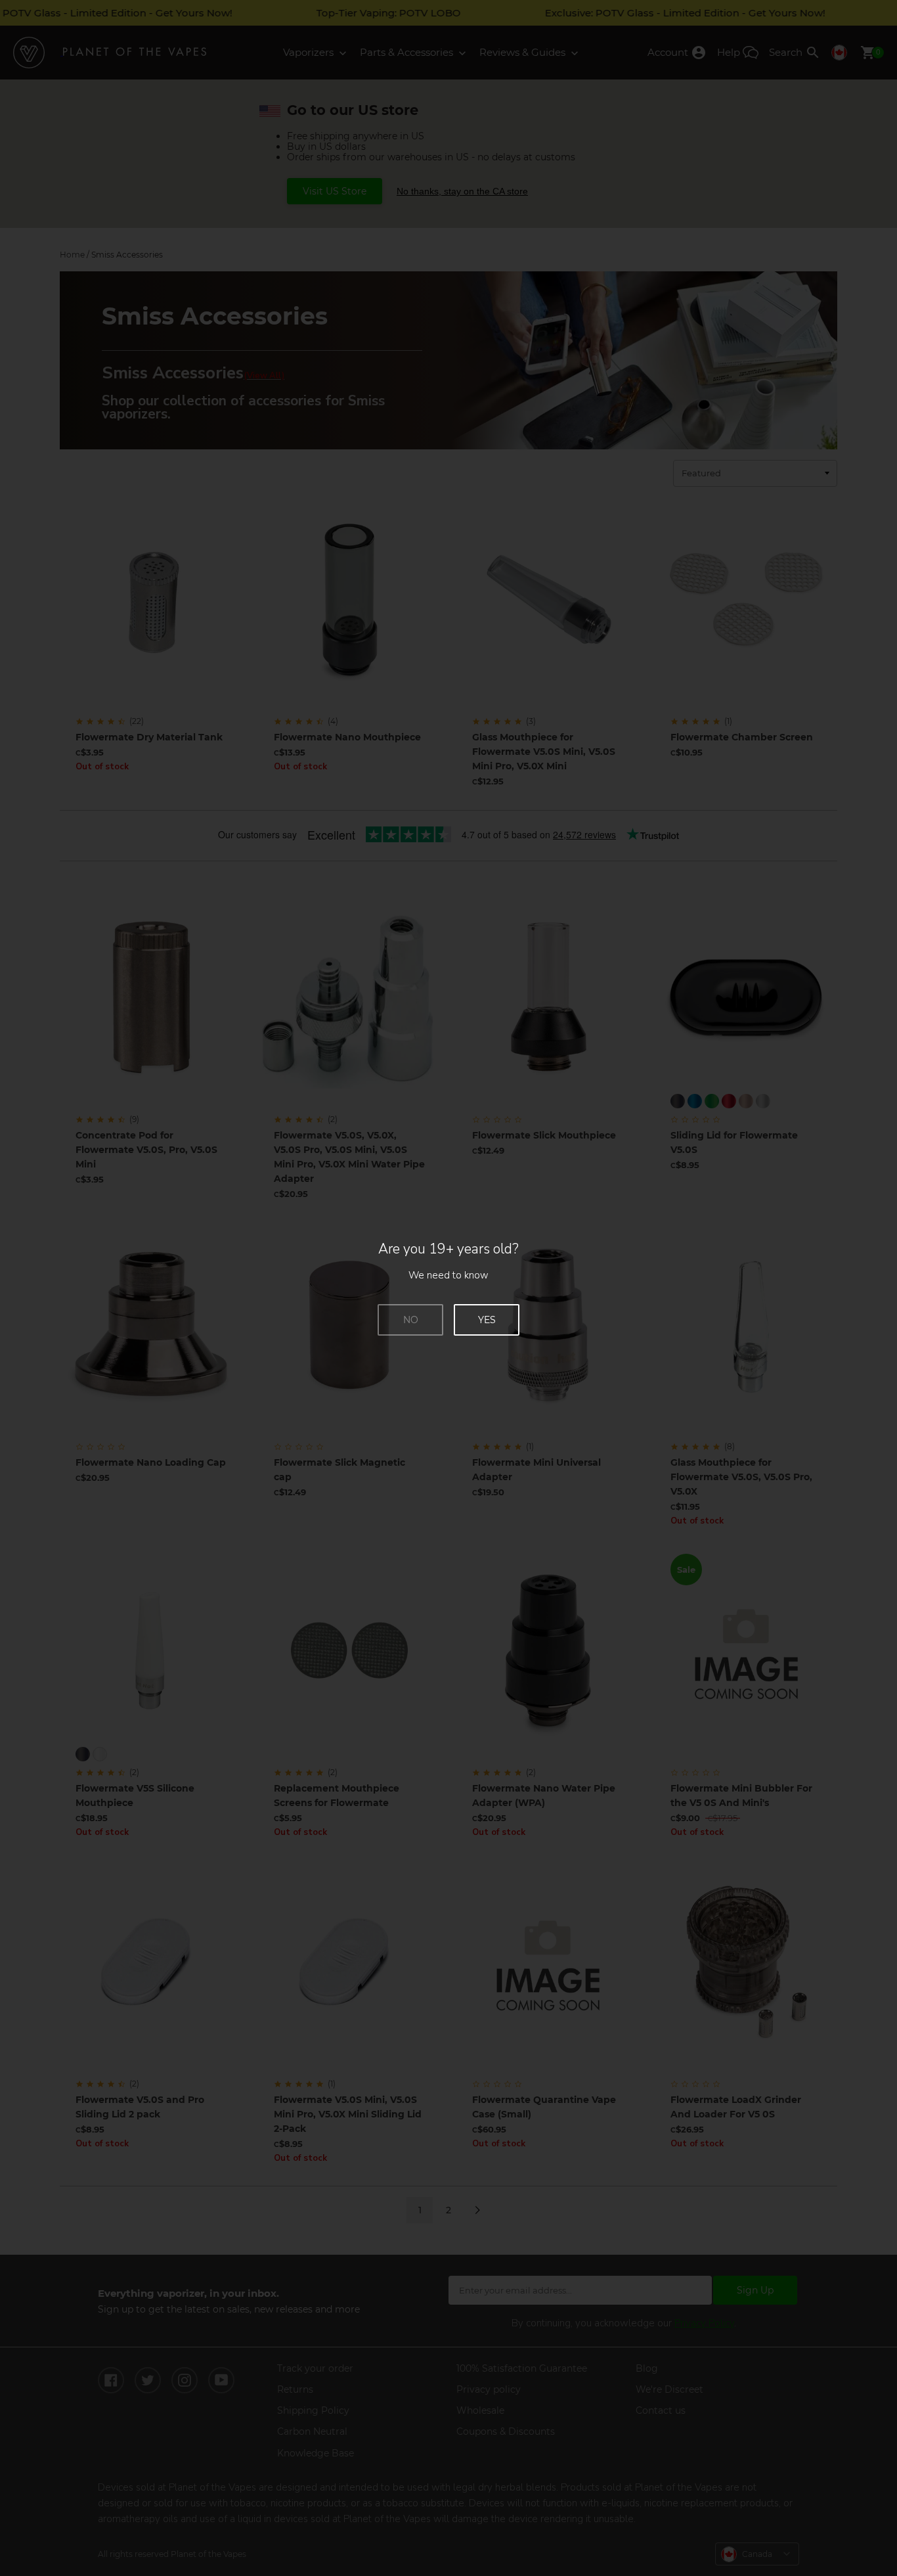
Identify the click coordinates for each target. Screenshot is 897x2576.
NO (411, 1320)
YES (487, 1320)
